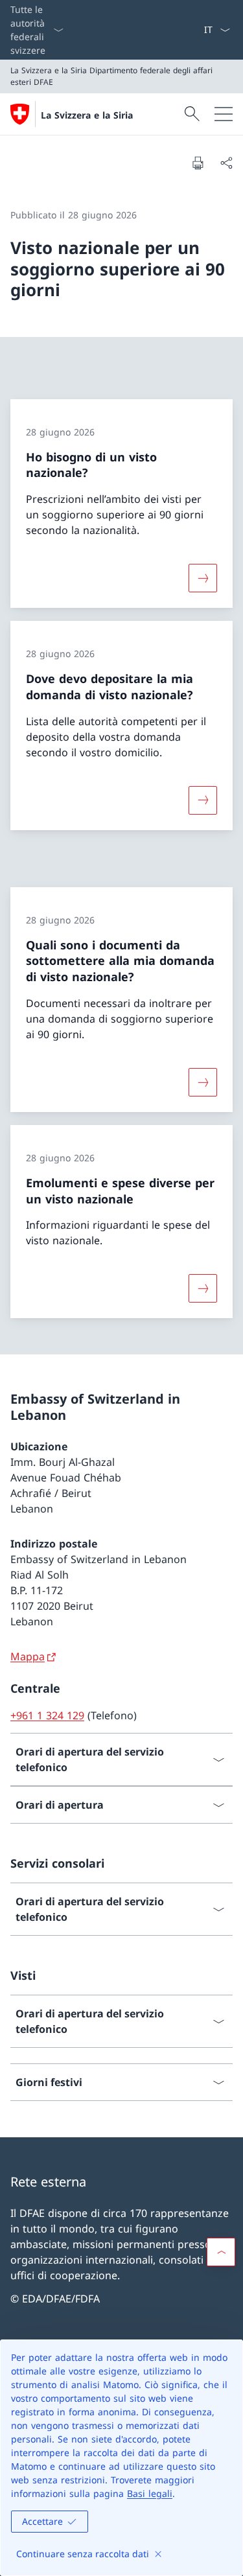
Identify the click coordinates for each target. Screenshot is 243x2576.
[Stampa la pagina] (198, 163)
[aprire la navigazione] (224, 114)
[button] (221, 2252)
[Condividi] (226, 163)
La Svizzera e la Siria (87, 115)
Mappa (28, 1656)
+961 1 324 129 (47, 1715)
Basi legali (150, 2493)
